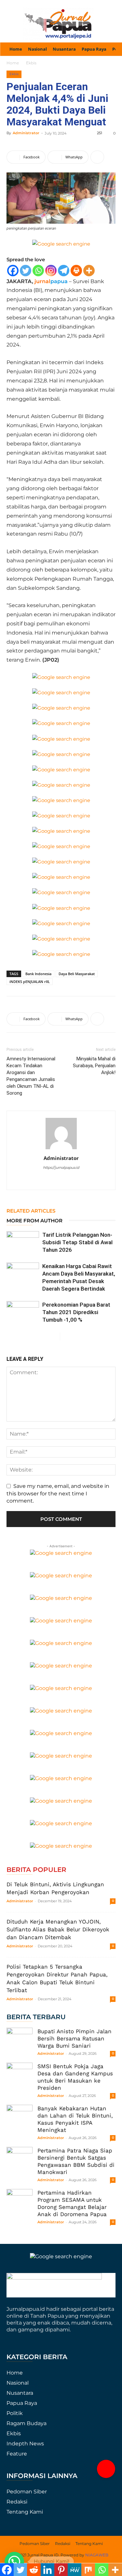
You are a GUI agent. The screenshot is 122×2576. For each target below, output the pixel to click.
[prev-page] (55, 1336)
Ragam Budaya (27, 2423)
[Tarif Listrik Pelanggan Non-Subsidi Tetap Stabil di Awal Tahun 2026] (23, 1242)
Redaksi (17, 2502)
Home (13, 63)
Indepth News (25, 2444)
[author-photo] (61, 1149)
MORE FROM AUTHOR (34, 1221)
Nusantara (20, 2393)
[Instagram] (51, 271)
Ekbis (31, 63)
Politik (15, 2413)
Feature (17, 2454)
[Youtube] (68, 1181)
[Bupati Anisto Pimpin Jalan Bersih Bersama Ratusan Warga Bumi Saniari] (20, 2041)
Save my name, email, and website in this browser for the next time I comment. (58, 1493)
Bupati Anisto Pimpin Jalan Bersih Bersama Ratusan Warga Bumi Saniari (75, 2038)
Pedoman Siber (27, 2492)
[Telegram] (64, 271)
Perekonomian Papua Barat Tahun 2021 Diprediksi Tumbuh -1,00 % (76, 1312)
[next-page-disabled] (65, 1336)
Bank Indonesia (38, 974)
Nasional (18, 2383)
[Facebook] (13, 271)
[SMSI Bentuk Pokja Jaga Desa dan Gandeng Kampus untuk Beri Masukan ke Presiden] (20, 2076)
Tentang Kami (25, 2512)
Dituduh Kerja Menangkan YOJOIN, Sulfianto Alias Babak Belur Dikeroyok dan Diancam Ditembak (58, 1929)
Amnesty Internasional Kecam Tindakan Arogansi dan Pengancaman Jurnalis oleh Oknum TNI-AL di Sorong (31, 1076)
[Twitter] (26, 271)
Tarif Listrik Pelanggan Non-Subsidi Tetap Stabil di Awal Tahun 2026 (77, 1242)
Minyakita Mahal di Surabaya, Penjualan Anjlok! (94, 1066)
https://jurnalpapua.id (61, 1167)
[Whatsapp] (38, 271)
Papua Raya (22, 2403)
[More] (97, 157)
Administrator (26, 133)
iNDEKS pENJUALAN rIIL (30, 982)
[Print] (76, 271)
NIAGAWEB (97, 2555)
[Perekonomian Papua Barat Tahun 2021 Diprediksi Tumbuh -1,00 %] (23, 1312)
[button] (106, 2469)
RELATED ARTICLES (31, 1211)
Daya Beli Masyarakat (77, 974)
